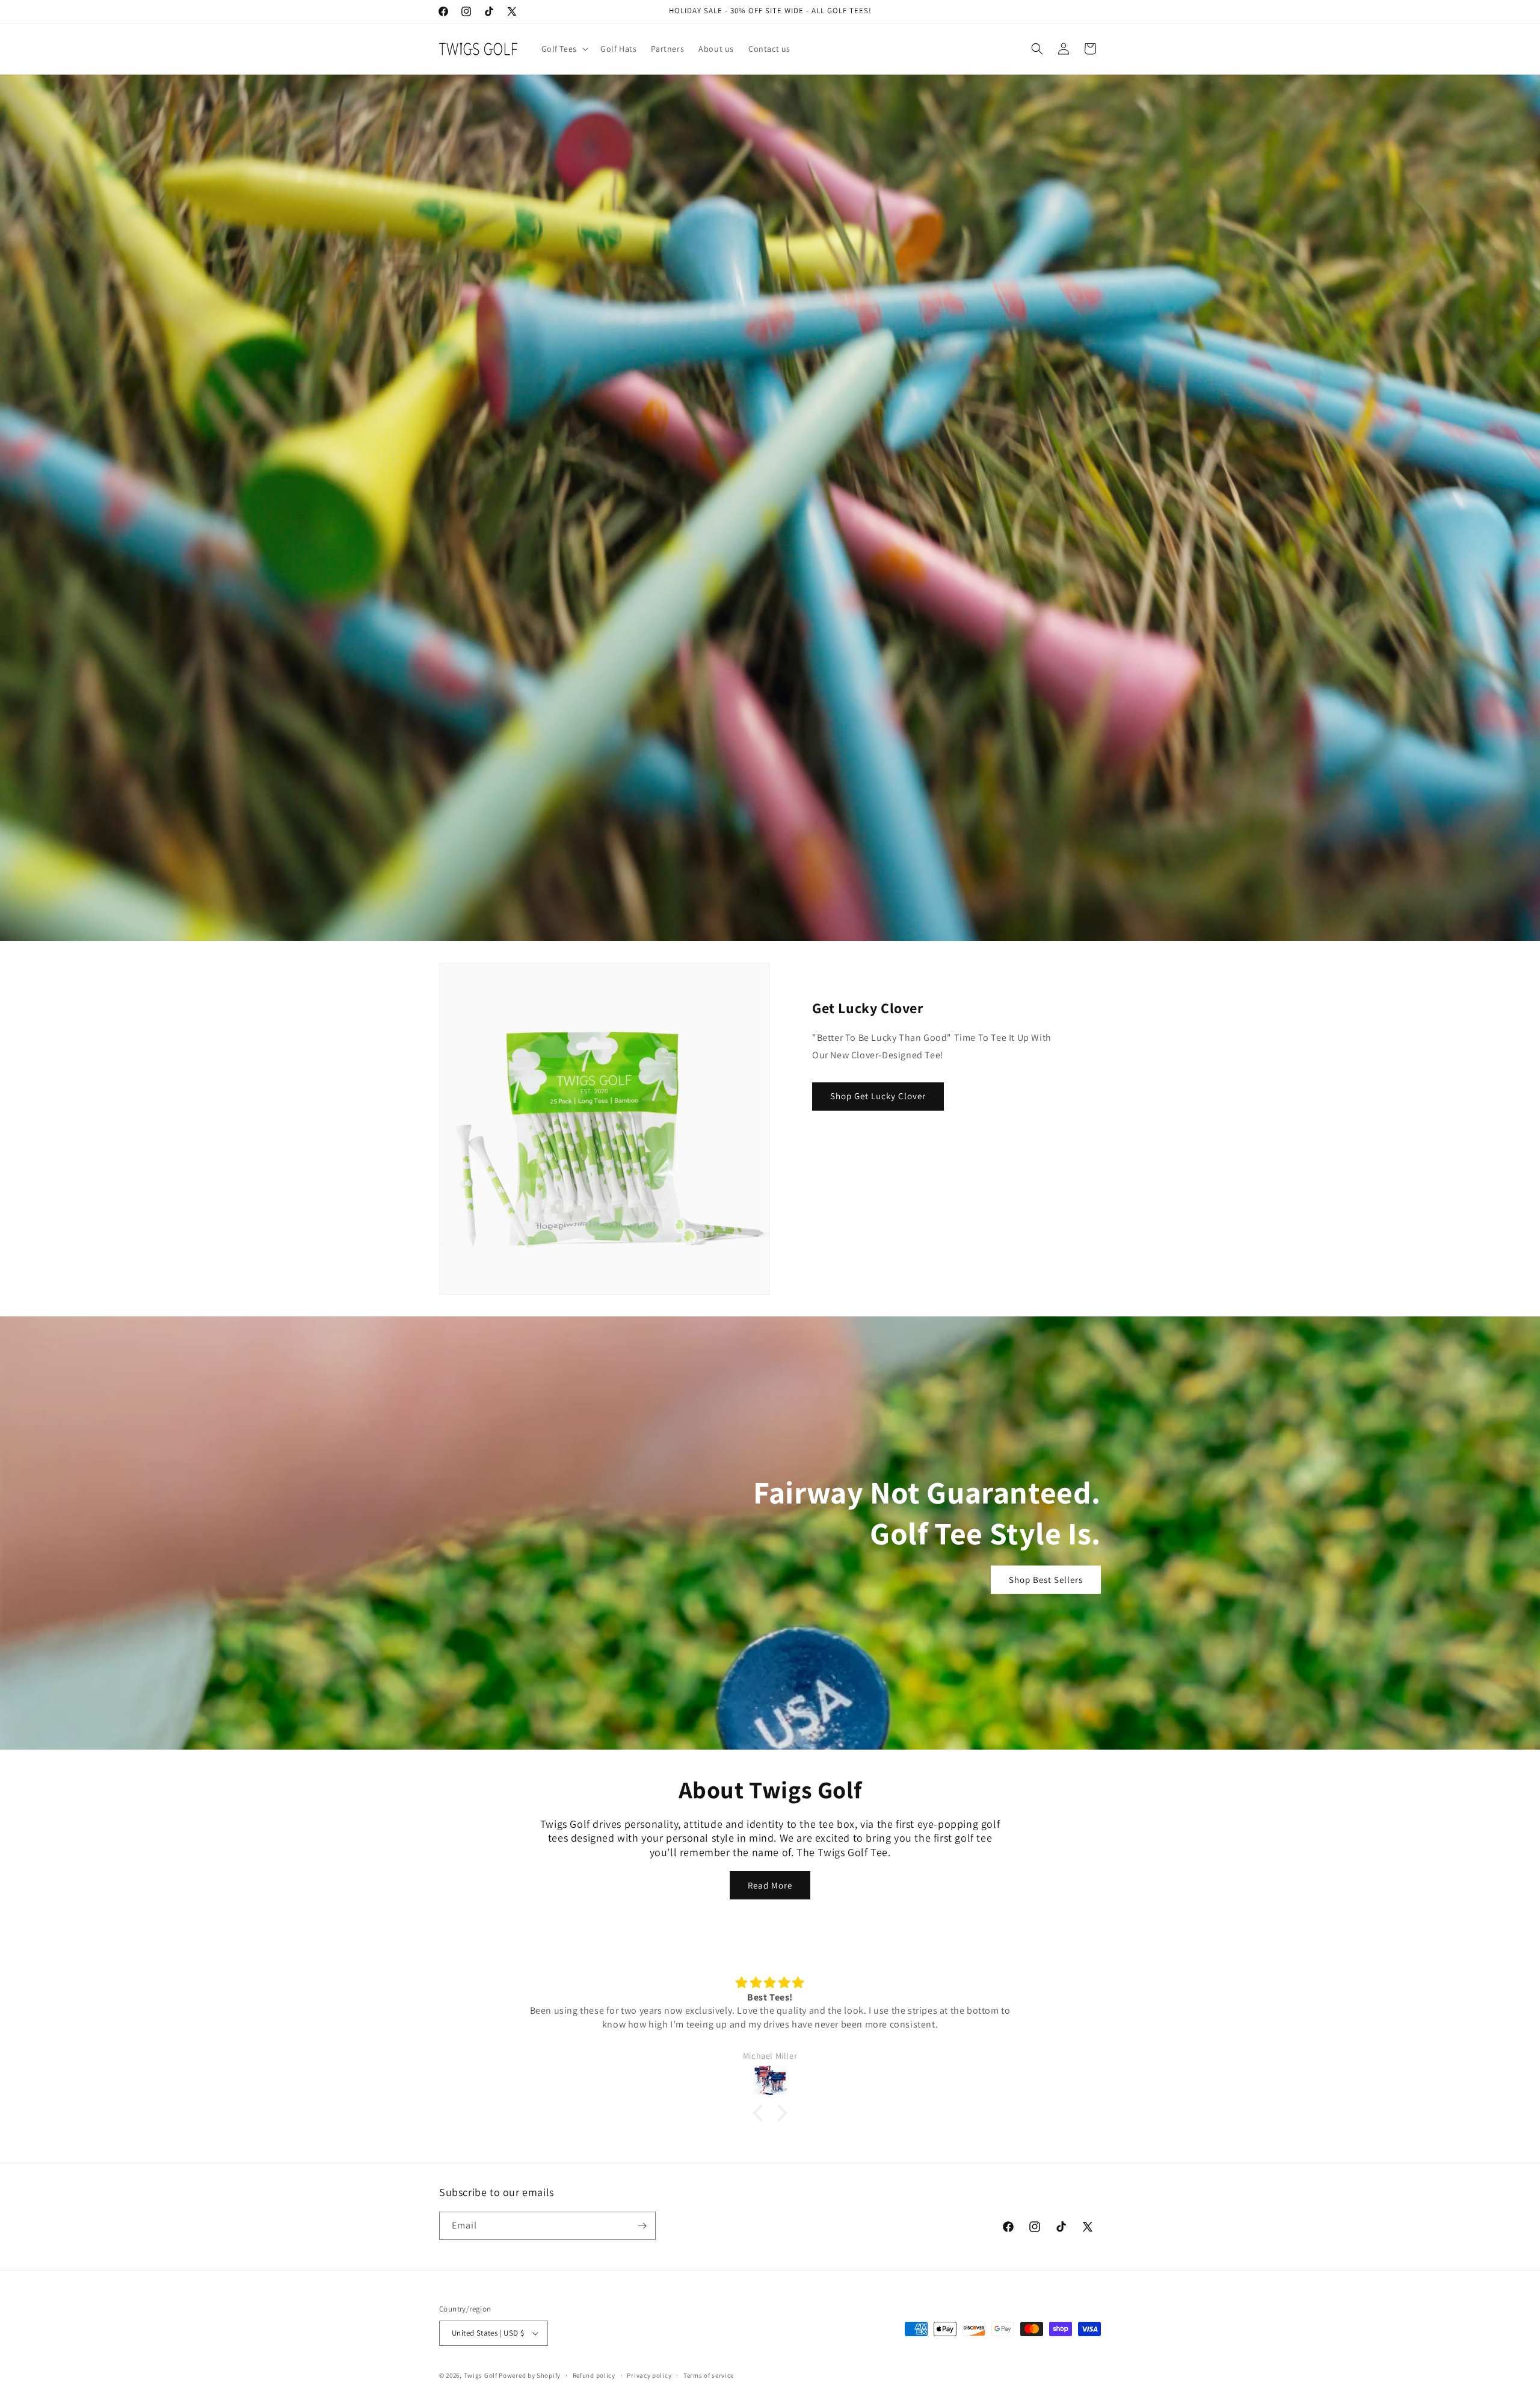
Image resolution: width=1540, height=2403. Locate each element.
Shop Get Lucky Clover (878, 1096)
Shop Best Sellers (1046, 1580)
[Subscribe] (642, 2226)
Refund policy (594, 2375)
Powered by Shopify (530, 2375)
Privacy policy (649, 2375)
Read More (770, 1885)
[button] (564, 49)
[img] (912, 1983)
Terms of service (709, 2375)
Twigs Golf (481, 2375)
